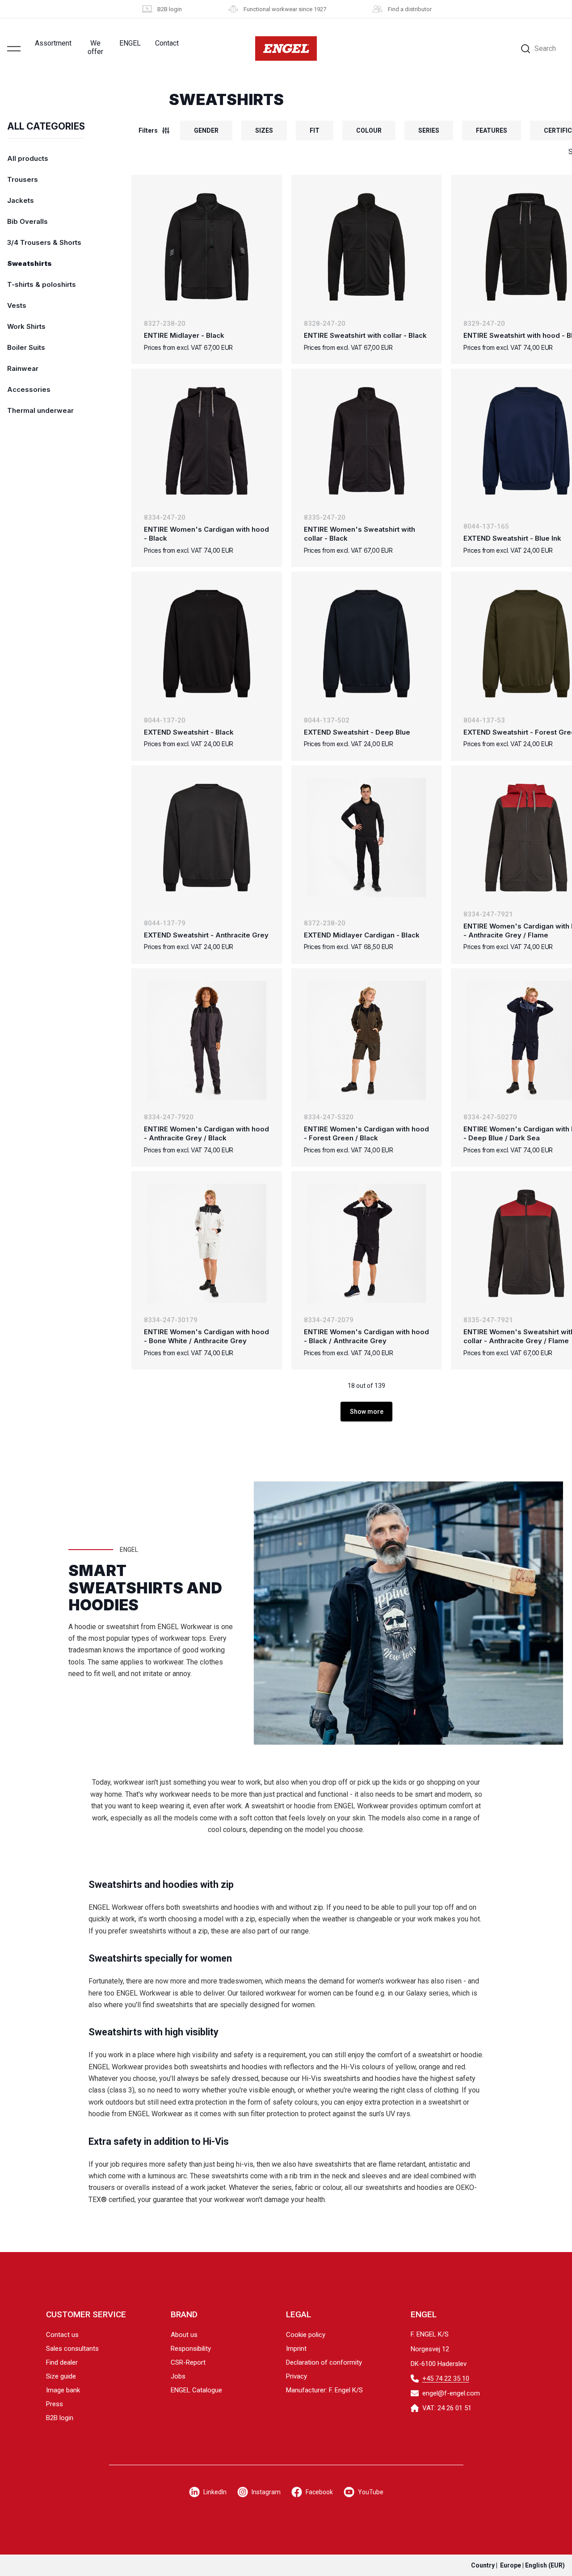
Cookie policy (306, 2335)
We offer (95, 47)
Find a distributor (410, 9)
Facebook (319, 2492)
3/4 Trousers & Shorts (44, 242)
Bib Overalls (27, 221)
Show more (367, 1412)
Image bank (63, 2390)
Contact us (62, 2335)
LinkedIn (215, 2492)
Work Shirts (26, 326)
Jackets (21, 200)
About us (184, 2335)
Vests (17, 305)
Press (55, 2404)
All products (28, 158)
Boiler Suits (26, 347)
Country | (518, 2565)
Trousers (23, 179)
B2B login (170, 9)
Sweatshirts (29, 263)
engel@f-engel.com (451, 2393)
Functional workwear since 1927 (285, 9)
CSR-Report (188, 2362)
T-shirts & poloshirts (42, 284)
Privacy (297, 2376)
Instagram (266, 2492)
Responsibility (191, 2349)
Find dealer (62, 2362)
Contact (167, 43)
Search (545, 48)
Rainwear (23, 368)
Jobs (178, 2376)
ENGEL (130, 43)
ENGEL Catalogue (196, 2390)
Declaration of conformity (324, 2362)
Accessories (29, 389)
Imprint (296, 2349)
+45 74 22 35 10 (446, 2378)
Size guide (61, 2376)
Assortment (53, 43)
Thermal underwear (40, 410)
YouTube (371, 2492)
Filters (148, 130)
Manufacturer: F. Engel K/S (324, 2390)
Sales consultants (72, 2349)
